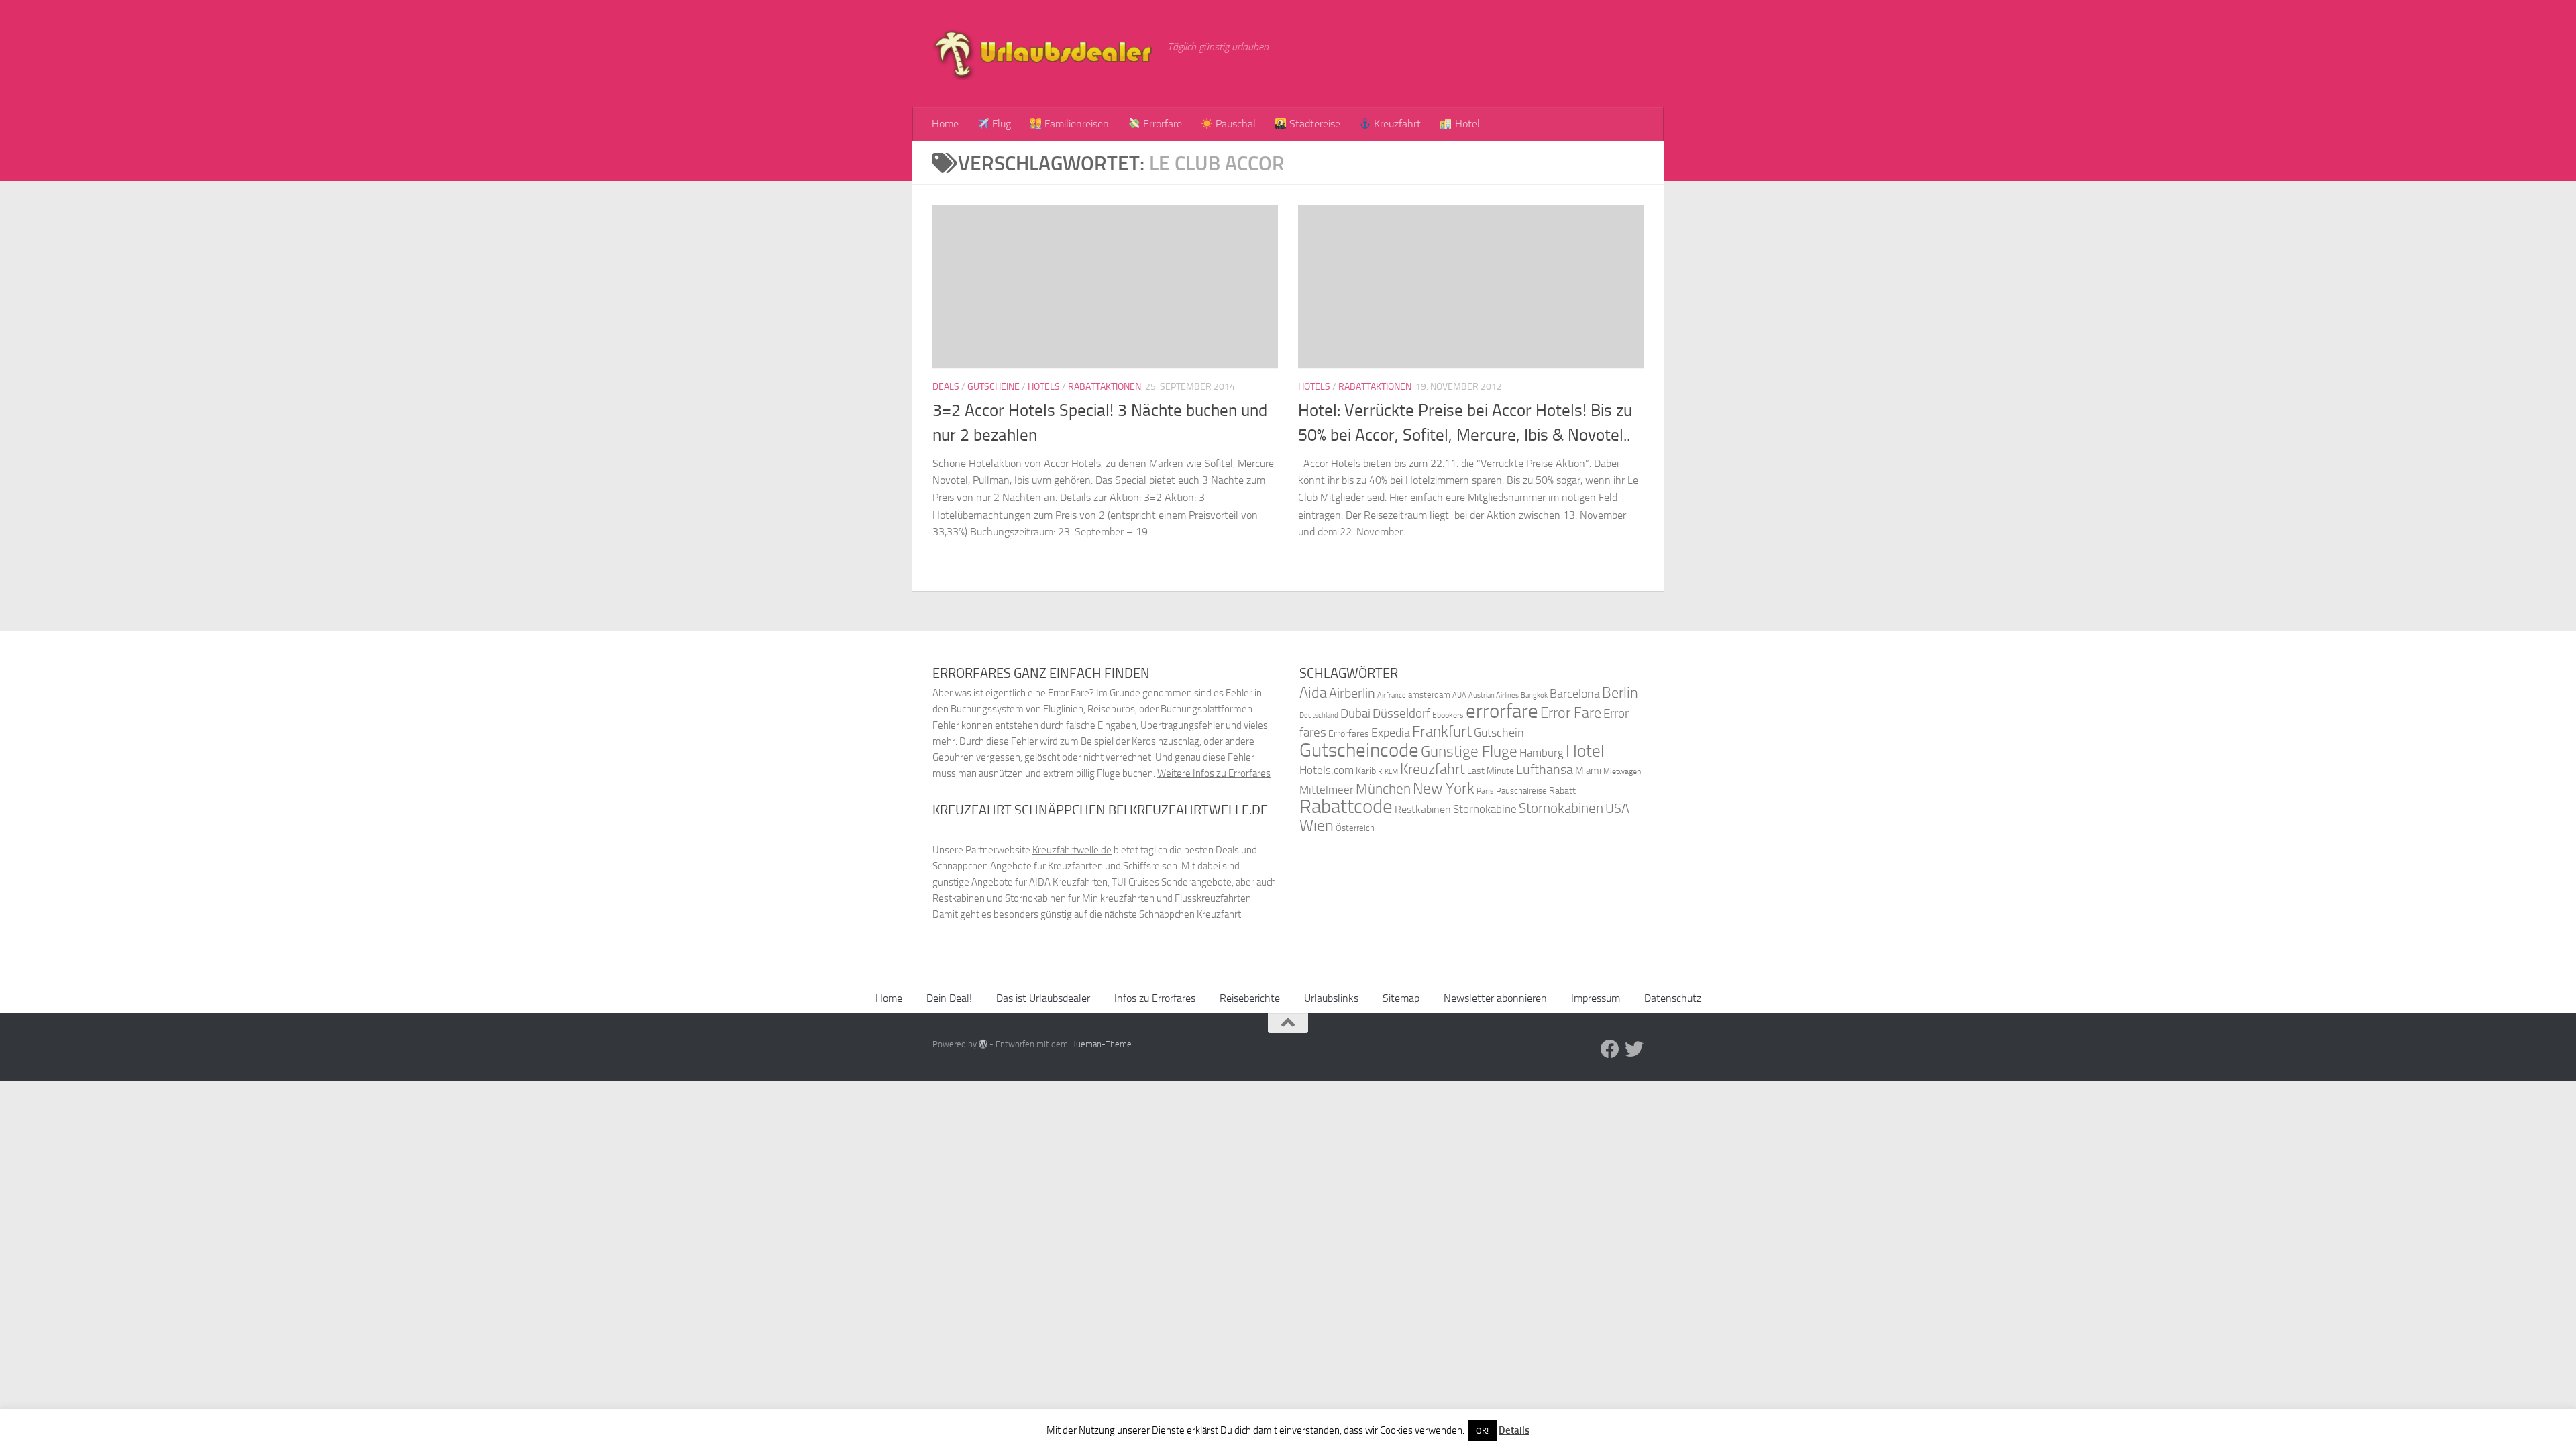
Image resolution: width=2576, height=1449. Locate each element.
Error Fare (1571, 713)
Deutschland (1319, 715)
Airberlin (1352, 693)
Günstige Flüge (1469, 752)
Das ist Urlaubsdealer (1043, 998)
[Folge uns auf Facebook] (1610, 1049)
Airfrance (1392, 695)
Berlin (1620, 693)
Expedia (1391, 733)
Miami (1588, 771)
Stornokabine (1485, 809)
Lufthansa (1545, 769)
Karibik (1369, 771)
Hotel (1466, 124)
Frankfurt (1442, 732)
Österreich (1355, 828)
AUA (1459, 695)
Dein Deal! (949, 998)
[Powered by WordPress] (983, 1044)
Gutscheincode (1359, 750)
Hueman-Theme (1101, 1044)
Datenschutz (1673, 998)
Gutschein (1499, 733)
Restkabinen (1423, 809)
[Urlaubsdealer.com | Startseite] (1043, 54)
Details (1514, 1430)
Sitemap (1401, 998)
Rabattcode (1346, 807)
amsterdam (1429, 695)
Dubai (1355, 713)
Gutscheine (994, 387)
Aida (1313, 693)
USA (1617, 809)
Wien (1317, 825)
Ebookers (1448, 715)
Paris (1485, 791)
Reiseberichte (1250, 998)
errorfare (1502, 711)
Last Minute (1491, 771)
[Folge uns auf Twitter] (1634, 1049)
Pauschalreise (1521, 791)
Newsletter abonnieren (1495, 998)
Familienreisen (1075, 124)
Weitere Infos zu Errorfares (1214, 773)
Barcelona (1575, 694)
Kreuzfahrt (1396, 124)
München (1383, 789)
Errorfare (1161, 124)
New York (1444, 788)
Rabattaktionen (1105, 387)
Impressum (1596, 998)
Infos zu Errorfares (1155, 998)
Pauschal (1234, 124)
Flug (1000, 124)
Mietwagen (1622, 771)
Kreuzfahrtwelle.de (1072, 850)
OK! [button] (1482, 1431)
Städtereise (1313, 124)
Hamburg (1542, 753)
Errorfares (1349, 734)
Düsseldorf (1401, 714)
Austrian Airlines (1494, 695)
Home (945, 124)
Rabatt (1562, 791)
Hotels (1044, 387)
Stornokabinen (1561, 808)
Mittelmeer (1327, 790)
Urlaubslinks (1331, 998)
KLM (1391, 772)
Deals (946, 387)
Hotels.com (1327, 770)
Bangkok (1534, 695)
